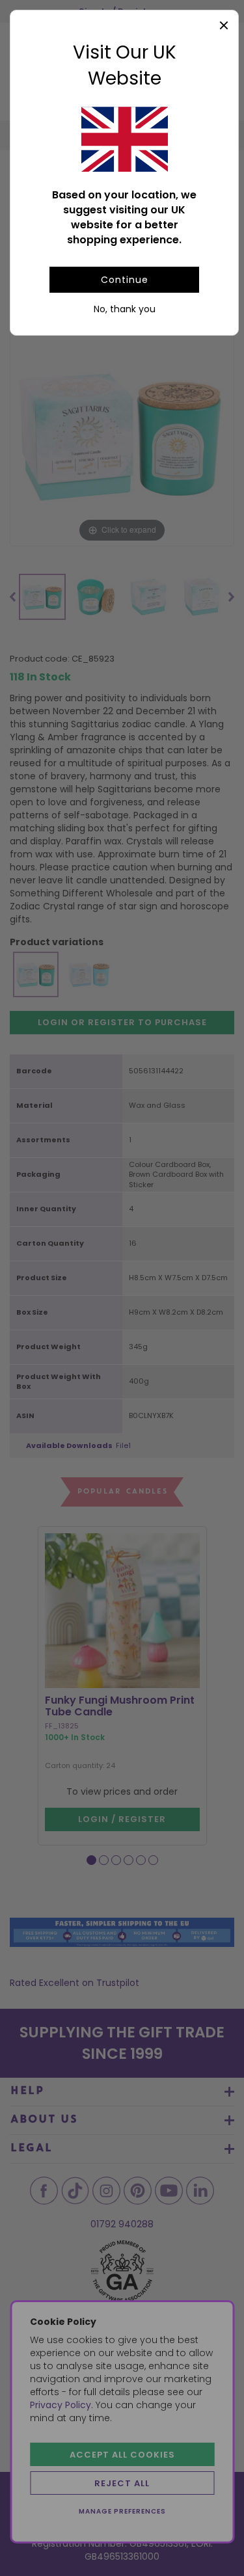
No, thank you (125, 309)
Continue (125, 280)
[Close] (224, 25)
